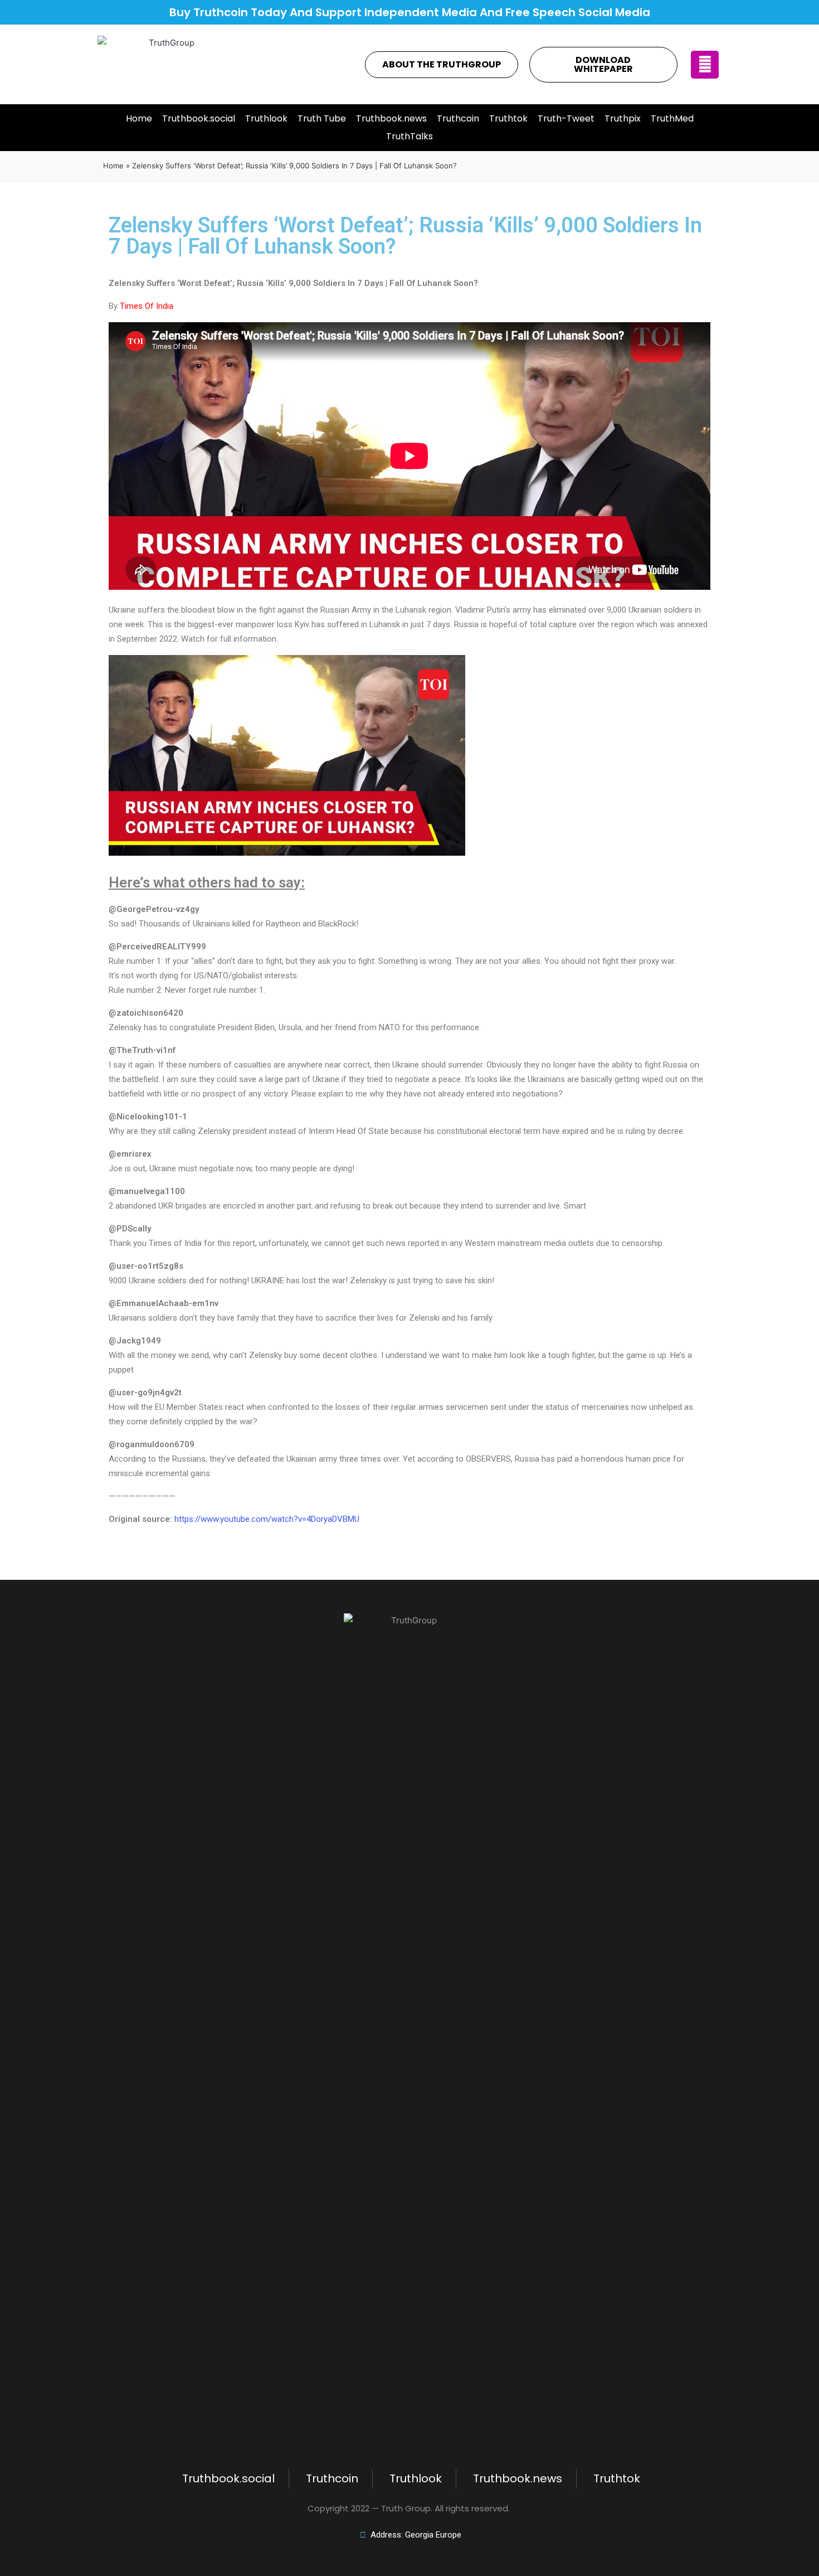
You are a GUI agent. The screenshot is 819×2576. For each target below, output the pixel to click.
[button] (442, 65)
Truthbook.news (391, 118)
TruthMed (672, 118)
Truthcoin (458, 118)
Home (139, 118)
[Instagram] (705, 65)
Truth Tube (322, 118)
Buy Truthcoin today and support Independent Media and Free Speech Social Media (410, 12)
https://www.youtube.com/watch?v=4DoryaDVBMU (267, 1519)
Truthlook (266, 118)
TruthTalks (409, 136)
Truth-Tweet (566, 118)
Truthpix (623, 118)
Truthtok (508, 118)
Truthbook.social (199, 118)
